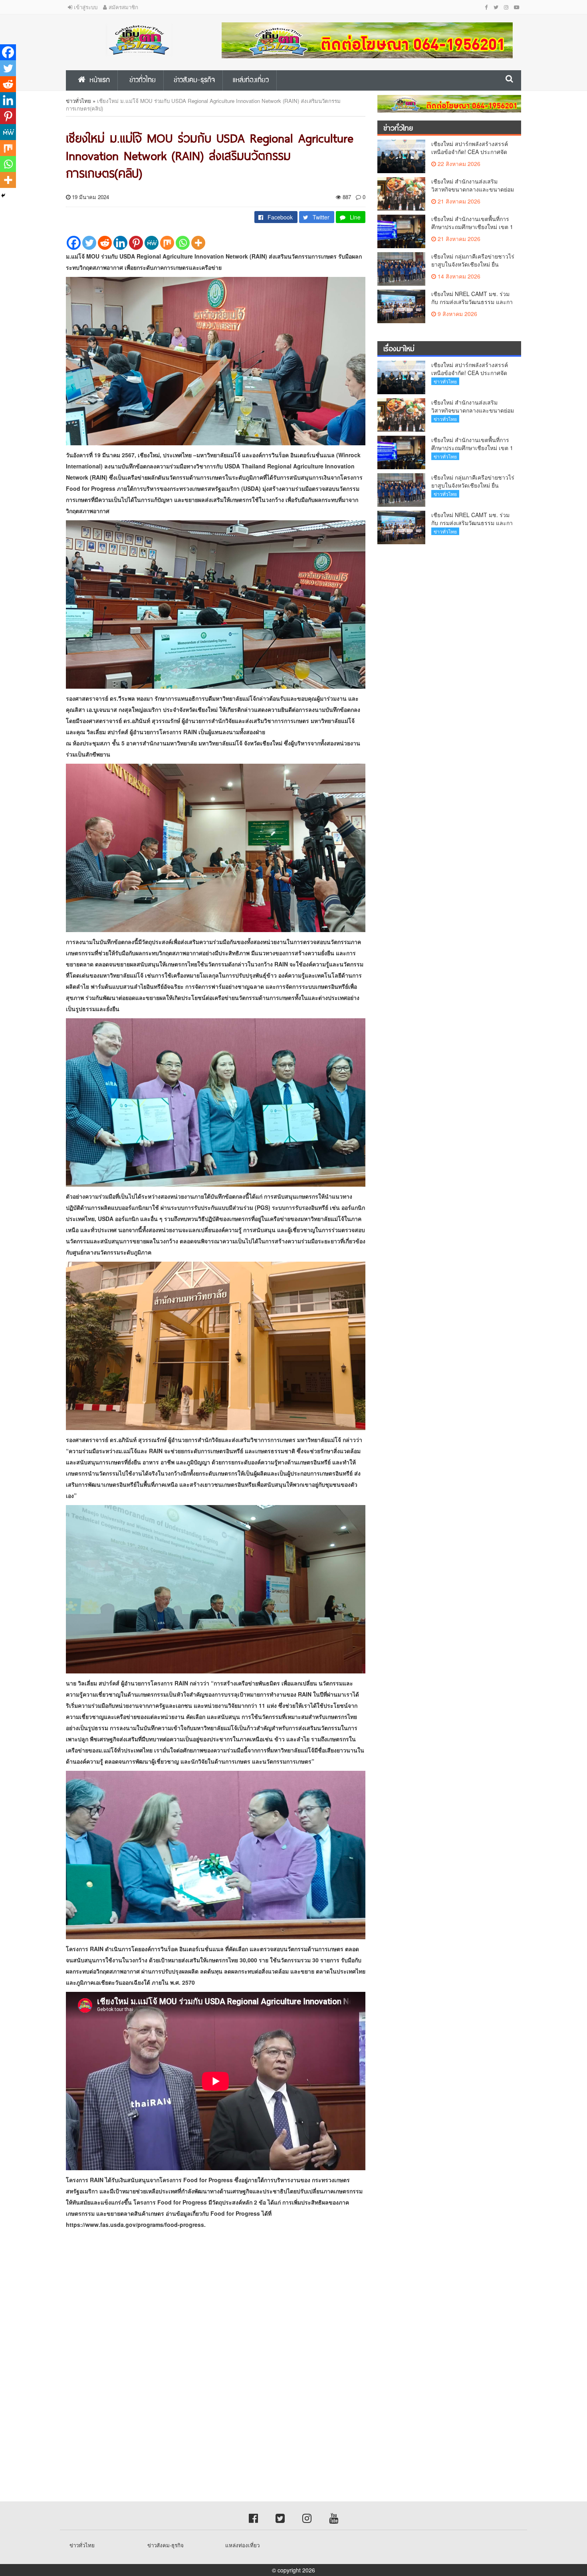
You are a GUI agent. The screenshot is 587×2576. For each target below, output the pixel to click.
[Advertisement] (240, 2306)
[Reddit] (105, 243)
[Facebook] (74, 243)
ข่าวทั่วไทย (78, 101)
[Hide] (3, 196)
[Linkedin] (120, 243)
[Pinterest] (136, 243)
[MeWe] (152, 243)
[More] (198, 243)
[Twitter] (89, 243)
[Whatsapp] (183, 243)
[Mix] (167, 243)
